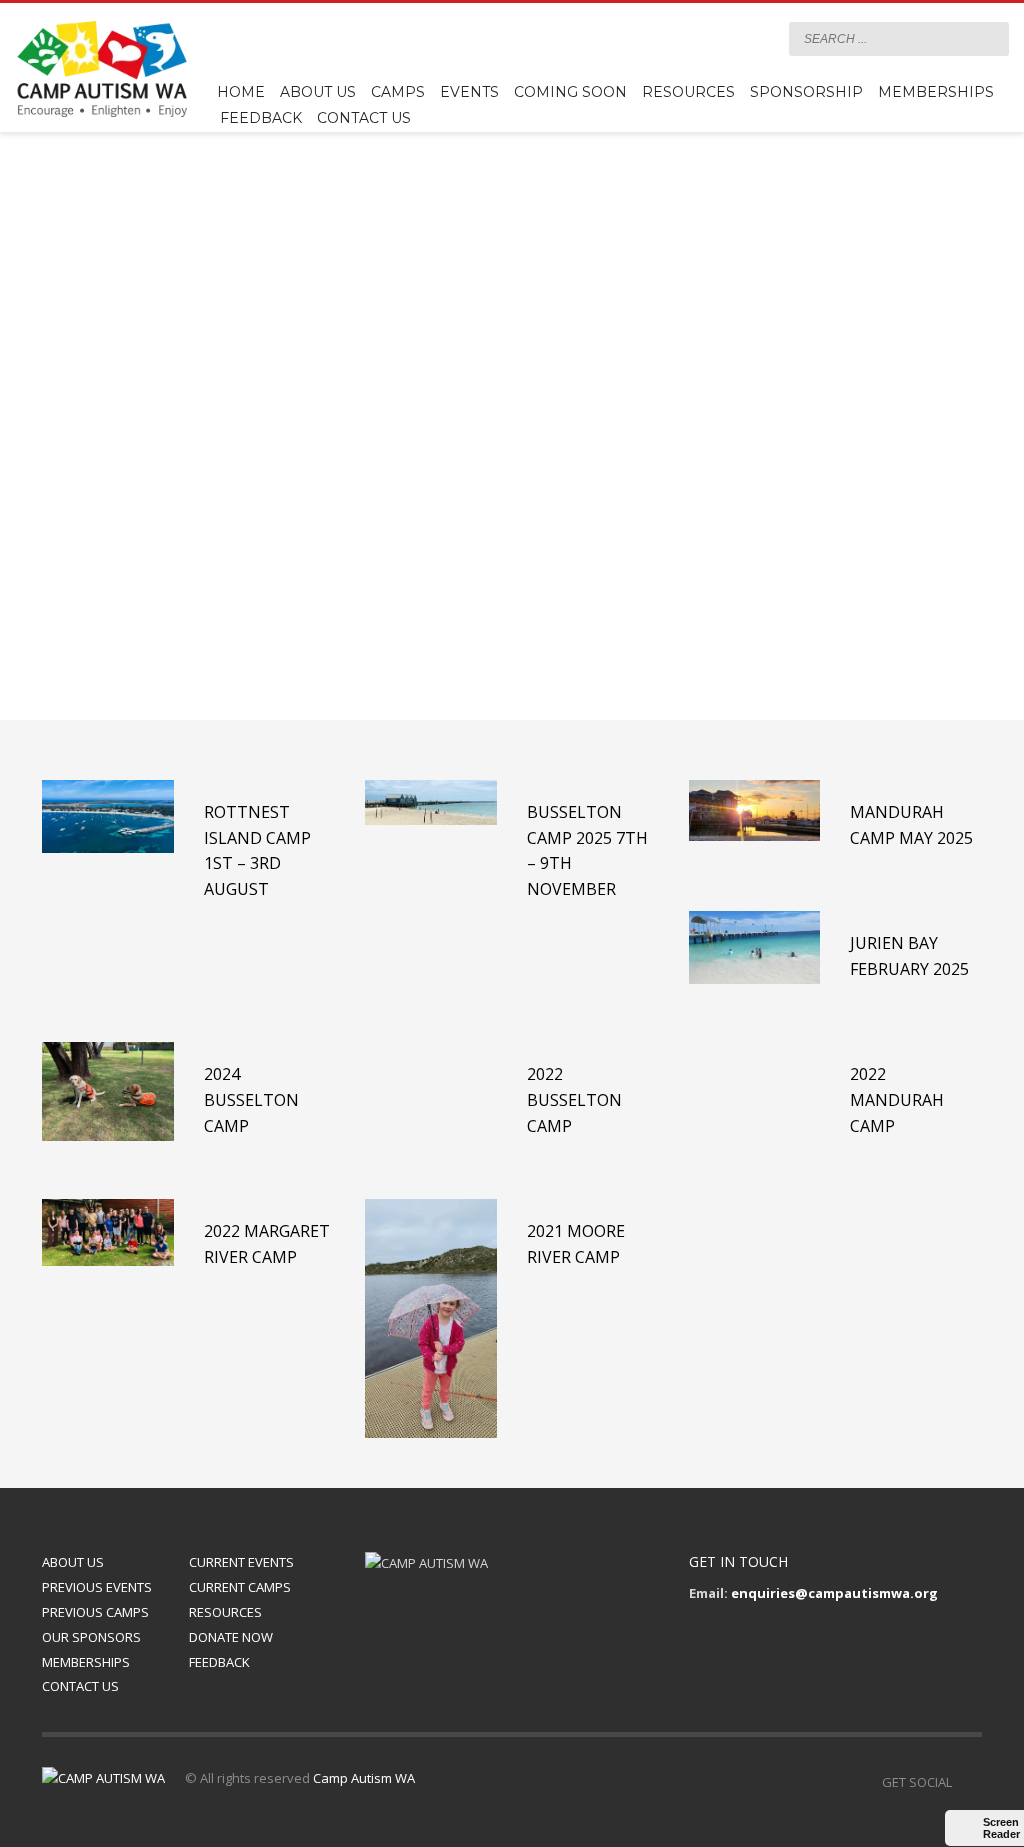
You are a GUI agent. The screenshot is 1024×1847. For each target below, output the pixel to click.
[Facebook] (754, 39)
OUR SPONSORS (91, 1637)
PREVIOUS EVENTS (97, 1587)
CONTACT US (80, 1686)
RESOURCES (225, 1612)
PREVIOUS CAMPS (95, 1612)
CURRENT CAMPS (240, 1587)
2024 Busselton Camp (251, 1099)
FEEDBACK (219, 1662)
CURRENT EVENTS (241, 1562)
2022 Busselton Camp (574, 1099)
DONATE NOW (231, 1637)
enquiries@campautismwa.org (834, 1593)
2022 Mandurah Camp (897, 1099)
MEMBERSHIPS (86, 1662)
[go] (989, 38)
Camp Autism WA (364, 1778)
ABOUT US (73, 1562)
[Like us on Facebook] (967, 1782)
